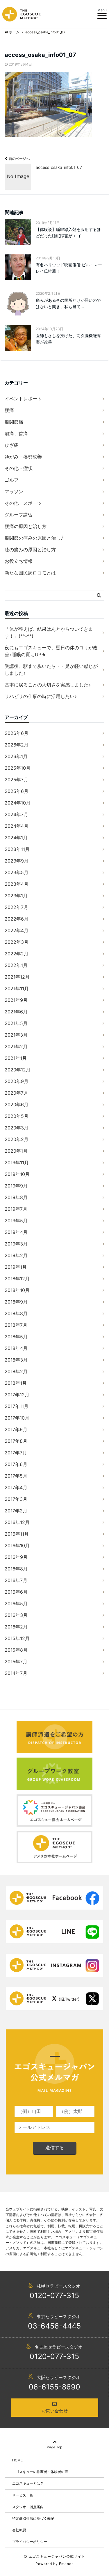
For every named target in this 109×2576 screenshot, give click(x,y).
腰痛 (9, 410)
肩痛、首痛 (16, 433)
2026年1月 (16, 756)
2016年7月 (16, 1580)
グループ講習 (19, 515)
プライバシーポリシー (30, 2542)
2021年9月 (16, 1000)
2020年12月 (18, 1070)
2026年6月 (17, 733)
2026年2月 (17, 745)
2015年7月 (16, 1662)
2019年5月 (16, 1221)
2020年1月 (16, 1151)
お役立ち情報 (19, 561)
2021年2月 (16, 1046)
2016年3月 (16, 1615)
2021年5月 (16, 1023)
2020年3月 (17, 1128)
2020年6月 (17, 1104)
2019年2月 (16, 1255)
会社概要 (19, 2530)
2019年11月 (17, 1163)
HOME (17, 2460)
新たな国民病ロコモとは (30, 573)
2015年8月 (16, 1650)
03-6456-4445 (54, 2326)
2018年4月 (16, 1348)
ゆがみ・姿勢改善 (23, 457)
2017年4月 (16, 1487)
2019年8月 (16, 1197)
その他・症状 (19, 468)
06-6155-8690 (54, 2387)
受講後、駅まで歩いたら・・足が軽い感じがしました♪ (51, 670)
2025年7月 (16, 780)
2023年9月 (17, 861)
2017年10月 (17, 1418)
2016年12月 (17, 1522)
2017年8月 (16, 1441)
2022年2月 (17, 954)
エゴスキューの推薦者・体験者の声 (40, 2472)
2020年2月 (17, 1139)
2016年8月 (16, 1569)
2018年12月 (17, 1279)
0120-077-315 (54, 2295)
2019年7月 (16, 1209)
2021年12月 (17, 977)
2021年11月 (17, 988)
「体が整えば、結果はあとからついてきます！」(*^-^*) (49, 632)
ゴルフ (12, 480)
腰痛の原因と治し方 (26, 526)
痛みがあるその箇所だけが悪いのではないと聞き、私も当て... (68, 303)
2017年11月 (17, 1406)
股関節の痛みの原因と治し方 (35, 538)
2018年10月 (17, 1290)
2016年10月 (17, 1545)
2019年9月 (16, 1186)
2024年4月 (17, 826)
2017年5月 (16, 1476)
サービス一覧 (23, 2495)
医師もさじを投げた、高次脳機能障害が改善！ (68, 339)
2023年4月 (17, 884)
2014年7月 (16, 1673)
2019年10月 (17, 1174)
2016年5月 (16, 1604)
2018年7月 (16, 1325)
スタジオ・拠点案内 (28, 2507)
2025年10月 (18, 768)
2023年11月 (17, 849)
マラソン (14, 491)
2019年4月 (16, 1232)
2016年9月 (16, 1557)
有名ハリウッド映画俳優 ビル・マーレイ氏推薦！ (69, 268)
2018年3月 (16, 1360)
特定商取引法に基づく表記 (33, 2518)
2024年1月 (16, 838)
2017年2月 (16, 1511)
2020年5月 (17, 1116)
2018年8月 (16, 1313)
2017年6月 (16, 1464)
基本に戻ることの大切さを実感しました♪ (48, 685)
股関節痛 (14, 422)
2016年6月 (16, 1592)
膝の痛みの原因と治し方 (30, 549)
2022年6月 (17, 919)
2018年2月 (16, 1371)
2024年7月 (16, 814)
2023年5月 (17, 872)
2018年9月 (16, 1302)
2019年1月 (16, 1267)
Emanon (66, 2564)
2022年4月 (17, 930)
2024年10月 (18, 803)
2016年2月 (16, 1627)
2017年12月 (17, 1395)
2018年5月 (16, 1337)
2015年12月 (17, 1638)
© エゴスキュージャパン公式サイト (54, 2556)
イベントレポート (23, 399)
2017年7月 (16, 1453)
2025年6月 (17, 791)
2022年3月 (17, 942)
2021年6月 (16, 1012)
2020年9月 (17, 1081)
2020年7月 (16, 1093)
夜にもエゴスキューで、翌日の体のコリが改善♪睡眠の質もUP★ (51, 651)
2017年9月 (16, 1429)
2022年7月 (16, 907)
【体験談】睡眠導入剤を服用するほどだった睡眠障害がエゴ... (68, 233)
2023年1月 (16, 896)
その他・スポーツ (23, 503)
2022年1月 (16, 965)
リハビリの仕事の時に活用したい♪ (41, 696)
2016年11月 (17, 1534)
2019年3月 (16, 1244)
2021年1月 (16, 1058)
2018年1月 (16, 1383)
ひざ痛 (12, 445)
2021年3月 (16, 1035)
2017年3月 (16, 1499)
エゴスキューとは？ (28, 2483)
